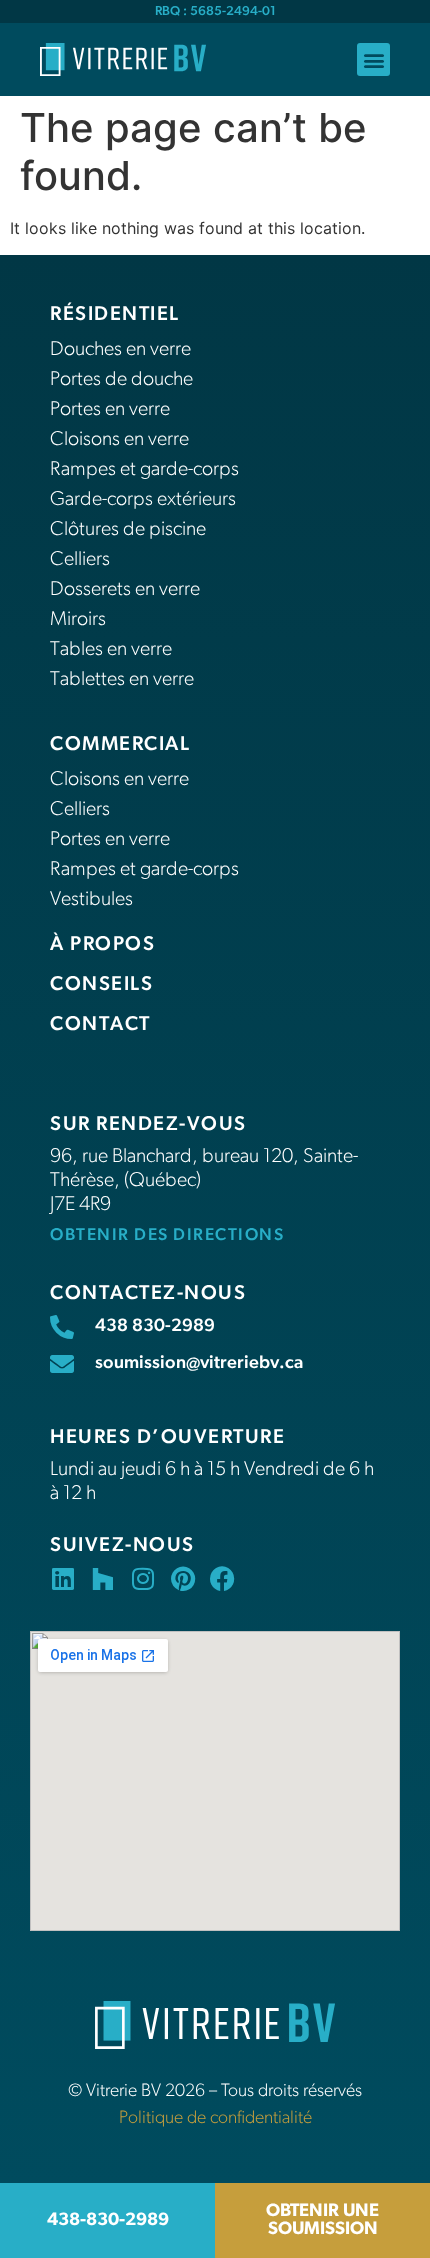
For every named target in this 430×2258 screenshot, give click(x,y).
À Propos (102, 945)
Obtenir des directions (167, 1235)
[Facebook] (222, 1578)
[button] (373, 59)
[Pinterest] (182, 1578)
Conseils (101, 985)
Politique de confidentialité (215, 2119)
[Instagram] (142, 1578)
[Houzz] (102, 1578)
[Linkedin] (62, 1578)
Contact (100, 1025)
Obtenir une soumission (322, 2221)
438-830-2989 (108, 2221)
